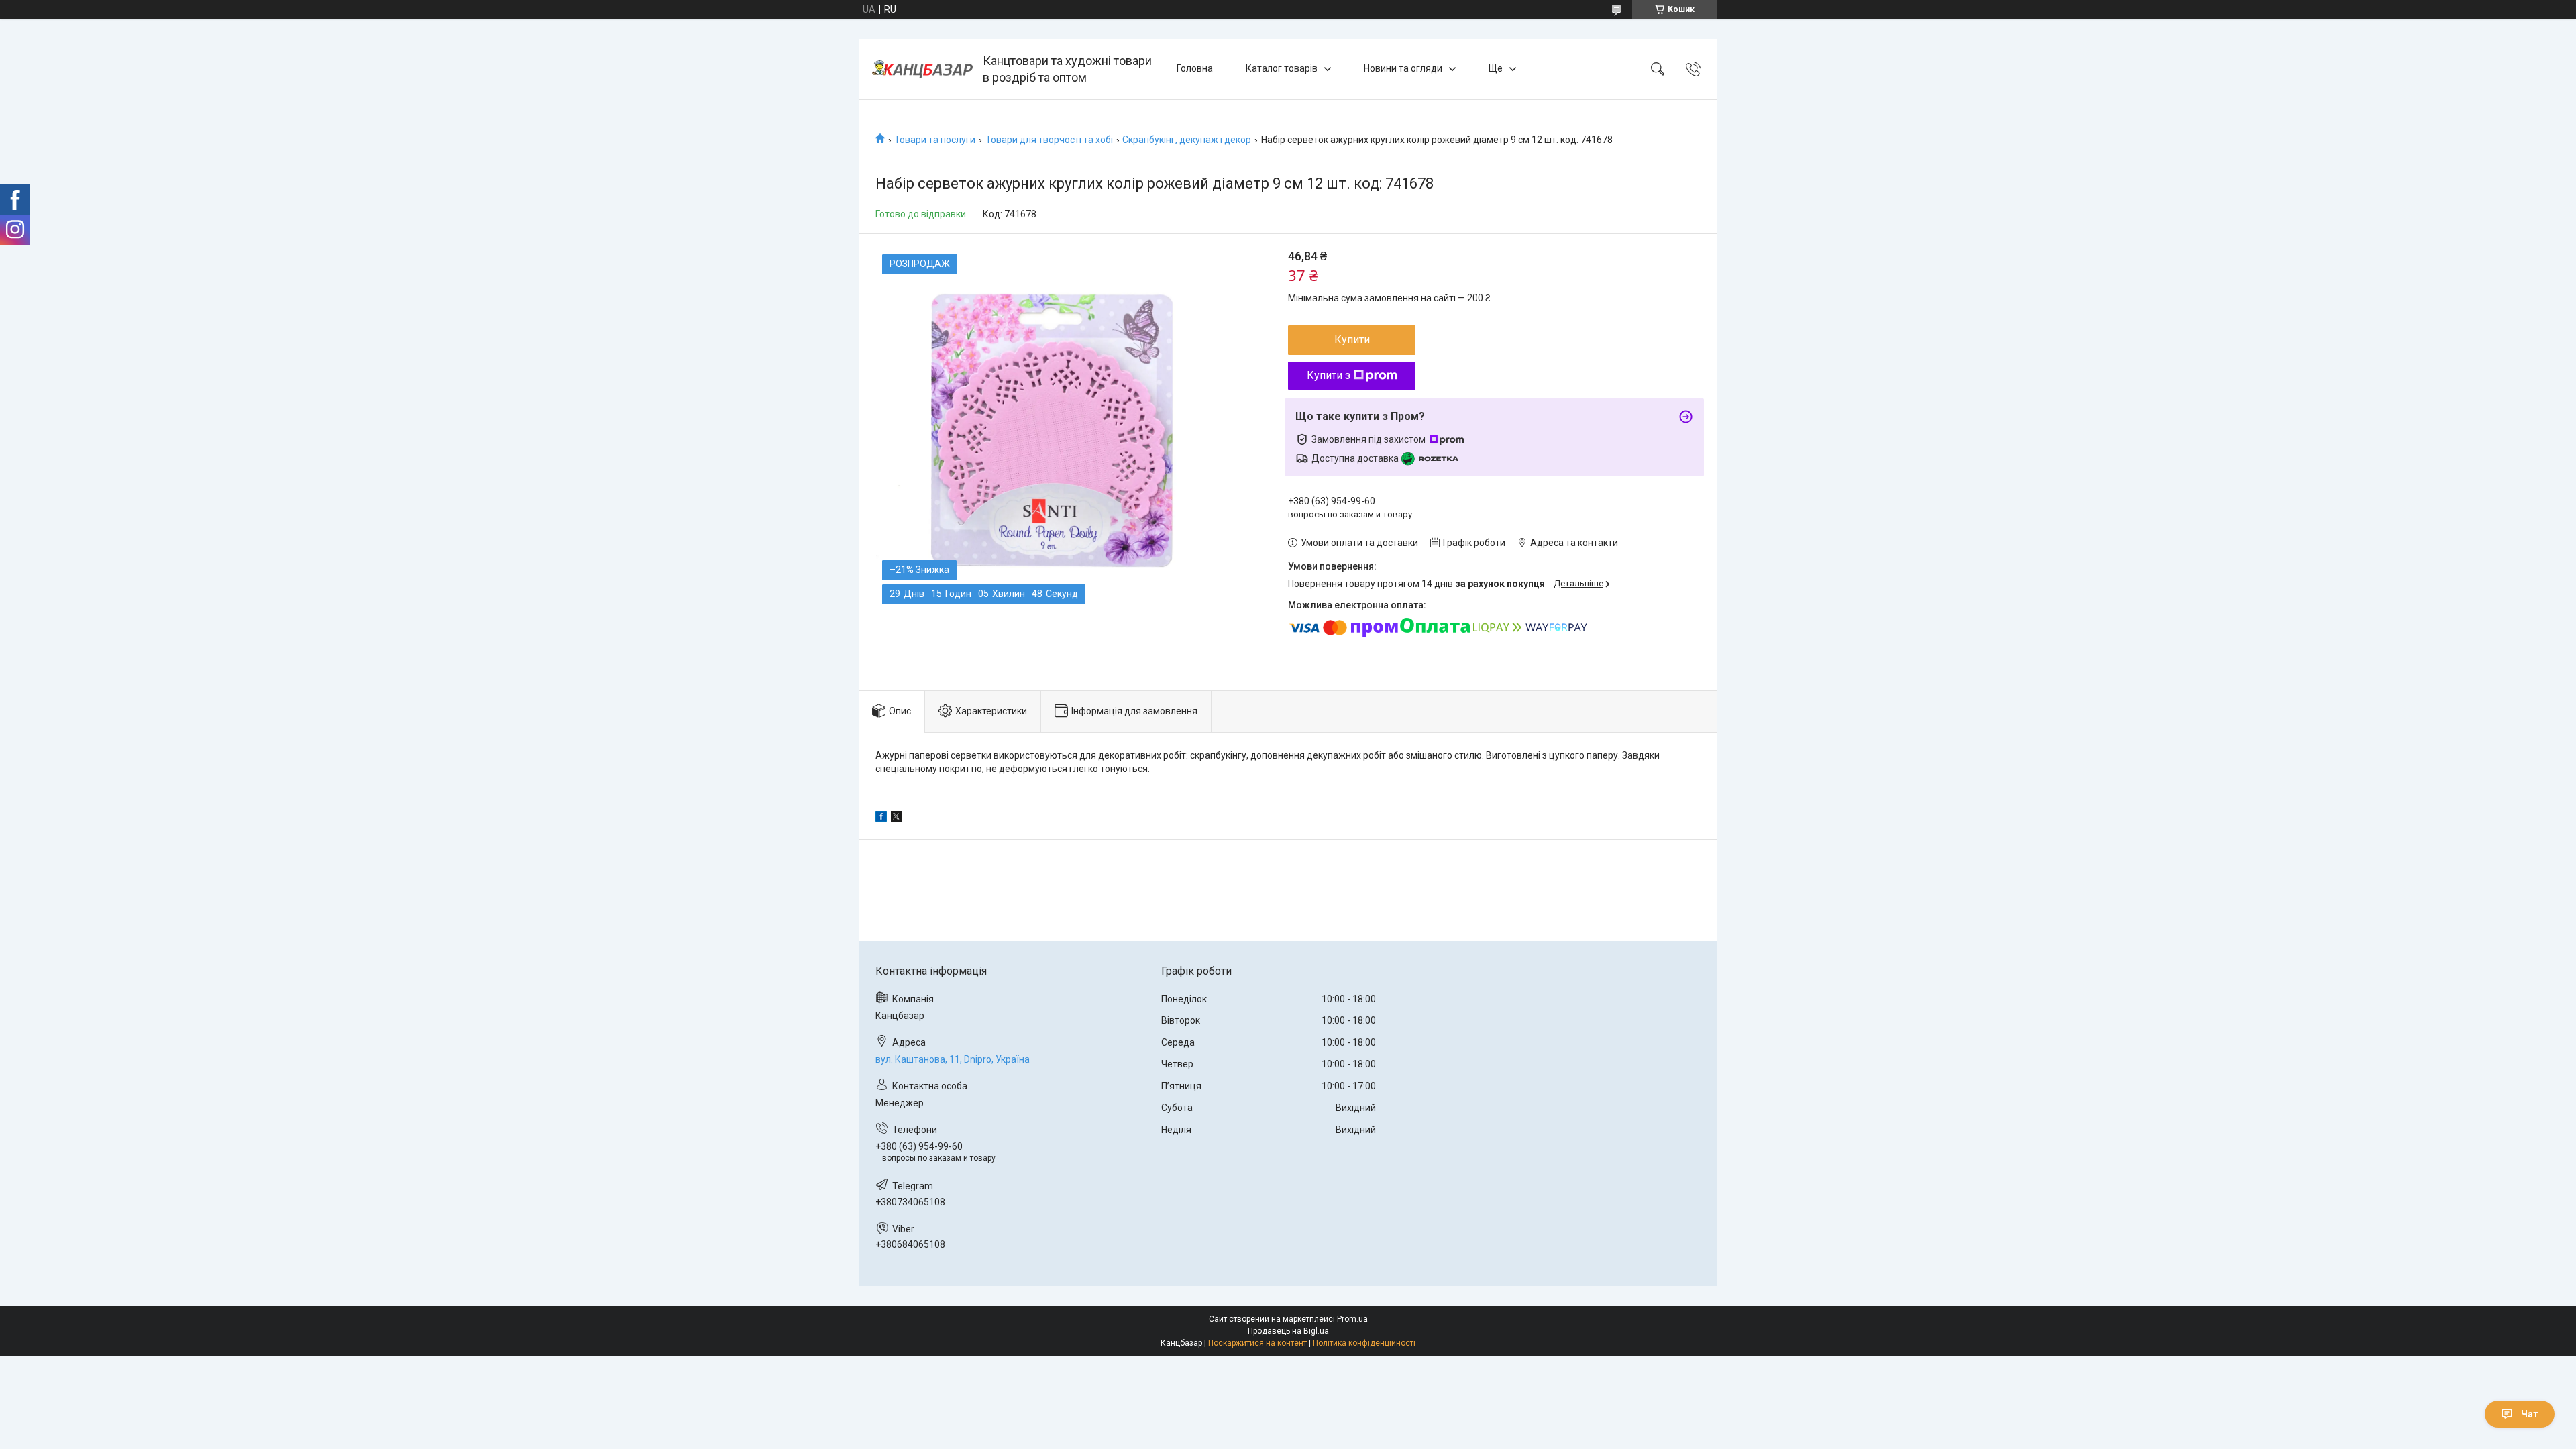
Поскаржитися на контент (1257, 1343)
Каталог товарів (1282, 68)
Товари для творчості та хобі (1049, 140)
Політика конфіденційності (1364, 1343)
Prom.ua (1352, 1319)
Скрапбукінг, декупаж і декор (1187, 140)
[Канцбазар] (922, 69)
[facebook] (881, 818)
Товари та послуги (935, 140)
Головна (1195, 68)
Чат (2530, 1414)
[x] (896, 818)
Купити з (1329, 375)
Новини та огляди (1403, 68)
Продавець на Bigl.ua (1288, 1331)
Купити (1352, 340)
